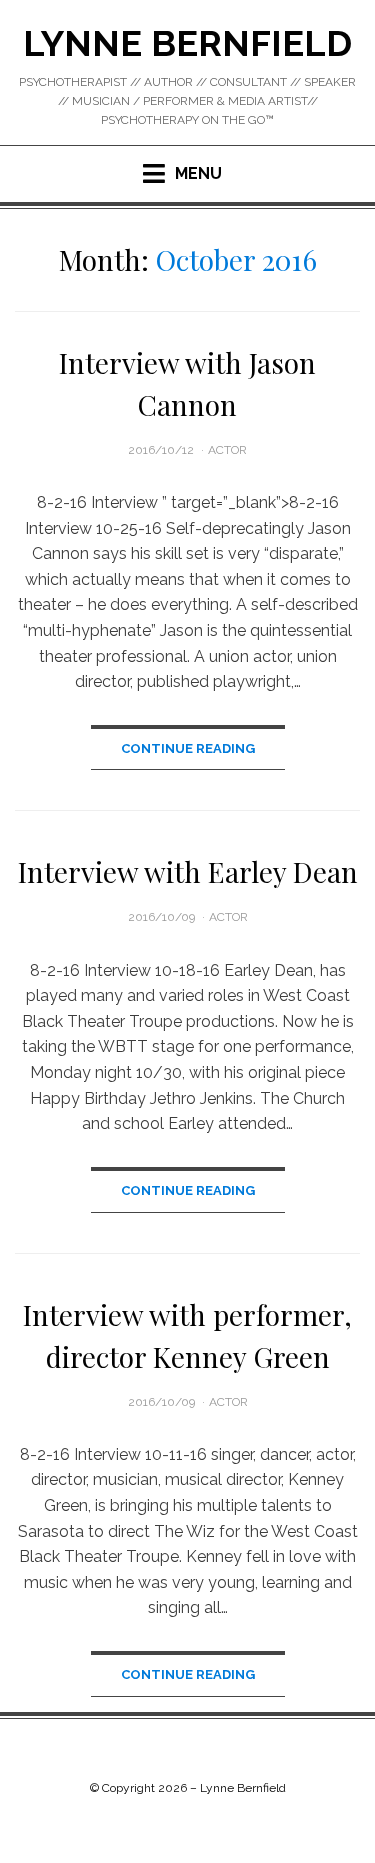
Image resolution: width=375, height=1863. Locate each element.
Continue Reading (188, 748)
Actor (227, 450)
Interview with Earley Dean (188, 871)
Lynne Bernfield (187, 43)
